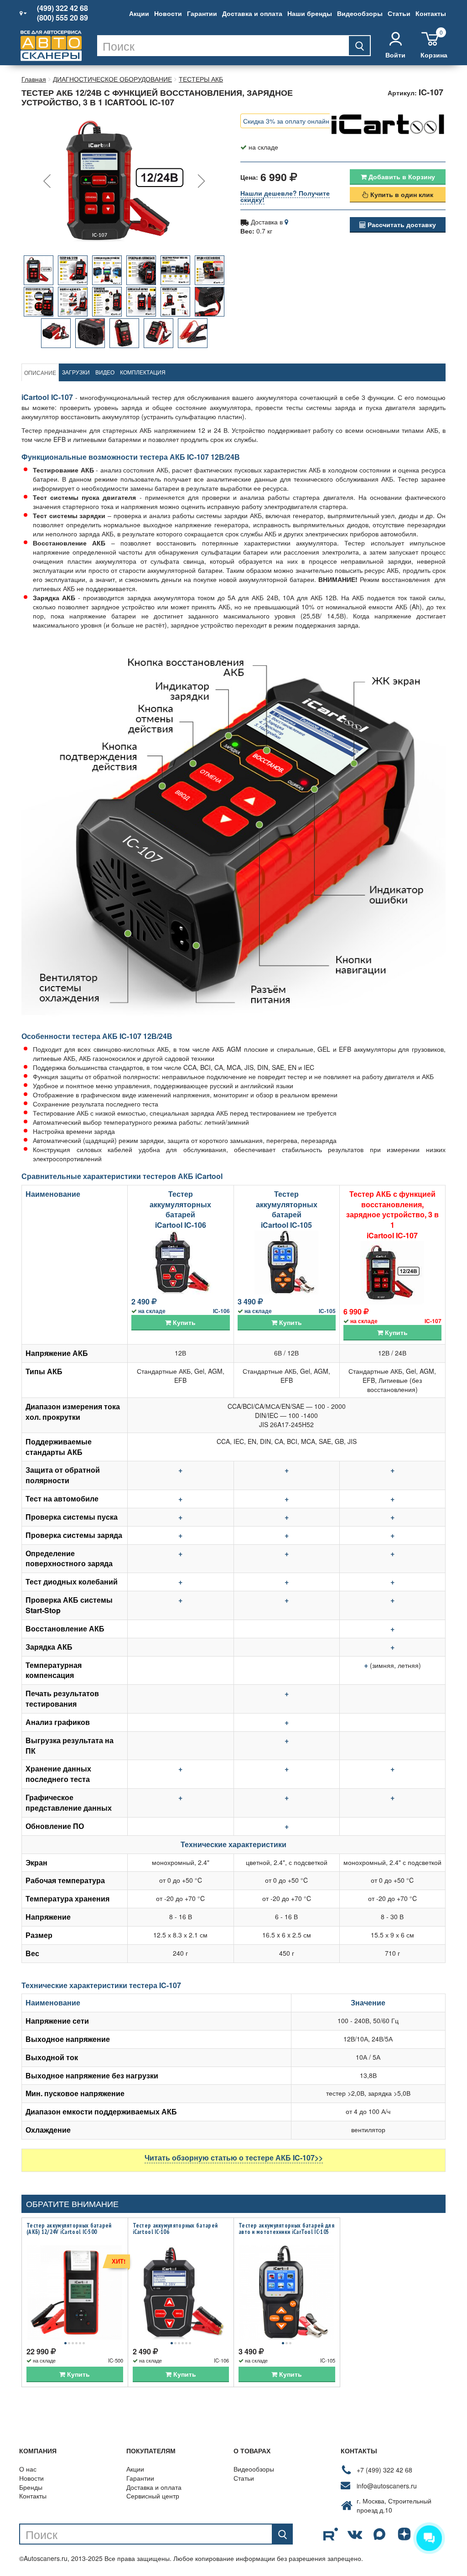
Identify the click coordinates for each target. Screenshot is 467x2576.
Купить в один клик (401, 194)
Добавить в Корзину (401, 177)
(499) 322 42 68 (62, 8)
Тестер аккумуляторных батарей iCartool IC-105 (287, 1210)
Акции (139, 13)
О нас (28, 2469)
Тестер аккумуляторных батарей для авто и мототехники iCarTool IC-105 (286, 2229)
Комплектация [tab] (143, 372)
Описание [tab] (40, 372)
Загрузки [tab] (76, 372)
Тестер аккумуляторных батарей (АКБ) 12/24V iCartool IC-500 (69, 2229)
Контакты (431, 13)
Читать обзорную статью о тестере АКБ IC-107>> (234, 2158)
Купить (183, 1322)
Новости (168, 13)
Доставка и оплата (252, 13)
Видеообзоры (360, 13)
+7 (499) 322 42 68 (384, 2470)
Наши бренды (310, 13)
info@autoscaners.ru (387, 2486)
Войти (395, 55)
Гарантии (202, 13)
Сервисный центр (153, 2496)
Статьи (399, 13)
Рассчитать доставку (401, 224)
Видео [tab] (105, 372)
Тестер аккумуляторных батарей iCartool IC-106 (180, 1210)
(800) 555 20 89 (62, 18)
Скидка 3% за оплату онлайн (286, 121)
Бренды (31, 2487)
